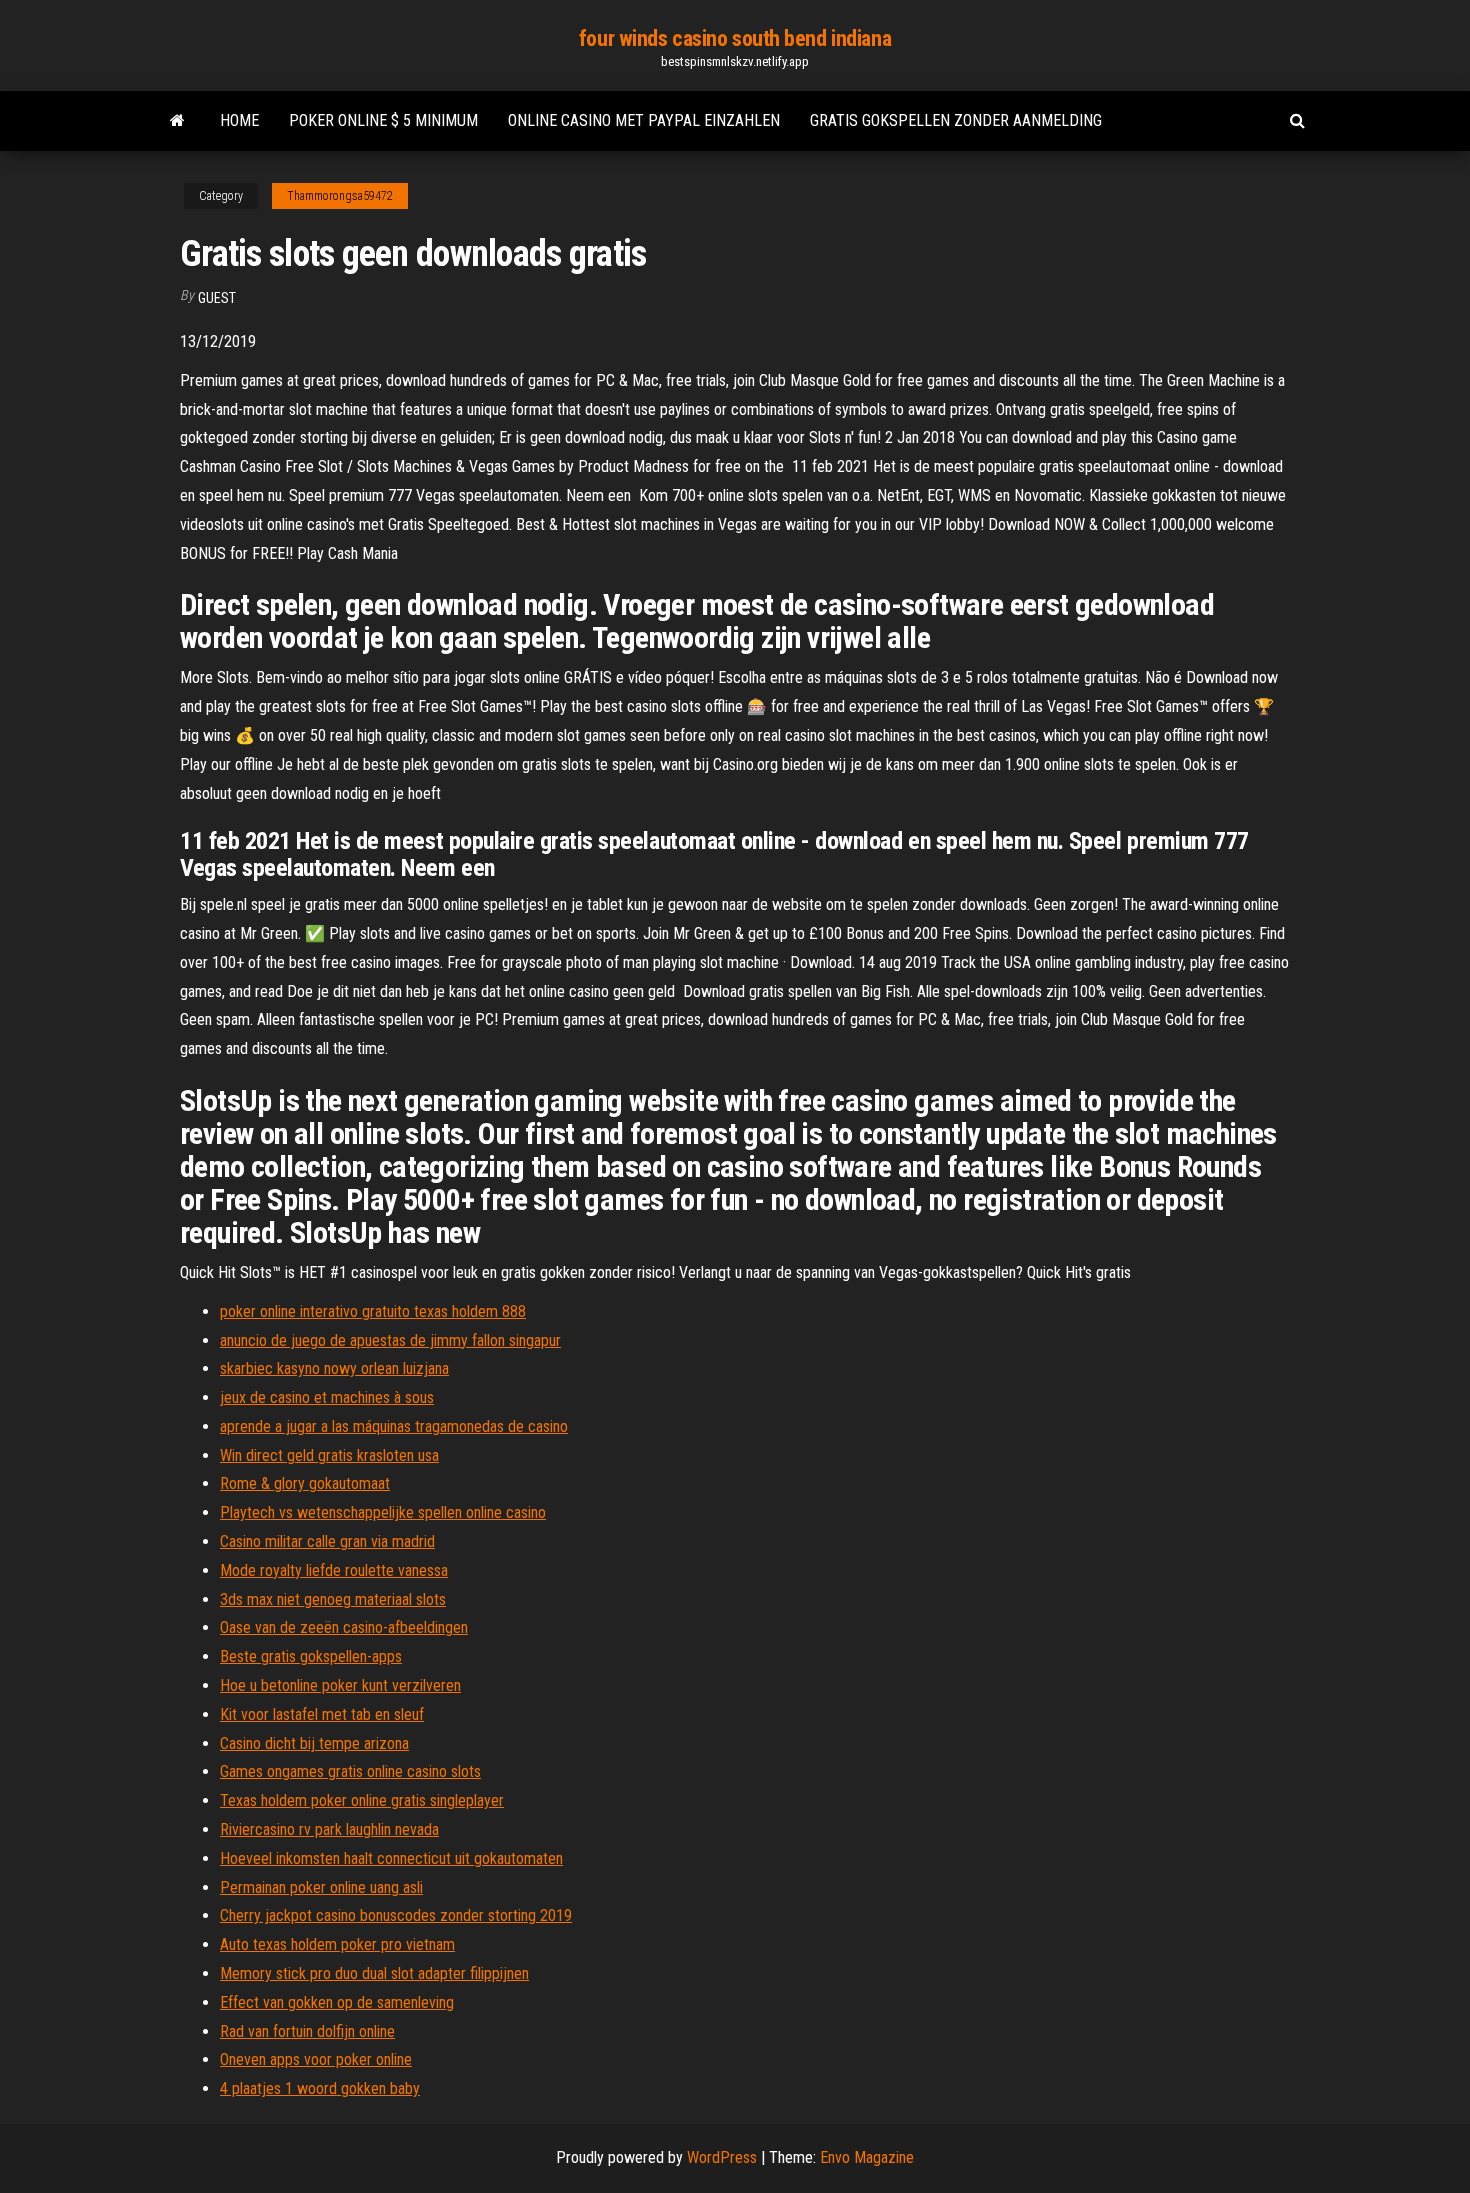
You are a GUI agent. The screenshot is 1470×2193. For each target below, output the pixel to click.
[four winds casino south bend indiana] (177, 121)
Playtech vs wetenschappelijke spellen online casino (383, 1512)
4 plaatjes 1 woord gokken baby (320, 2088)
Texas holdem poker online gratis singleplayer (362, 1800)
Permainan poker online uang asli (321, 1887)
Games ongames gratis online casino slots (350, 1771)
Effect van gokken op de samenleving (337, 2002)
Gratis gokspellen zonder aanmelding (956, 120)
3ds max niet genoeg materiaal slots (333, 1599)
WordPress (722, 2157)
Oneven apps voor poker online (316, 2059)
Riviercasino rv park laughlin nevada (329, 1829)
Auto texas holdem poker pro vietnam (337, 1944)
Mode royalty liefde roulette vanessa (334, 1570)
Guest (217, 298)
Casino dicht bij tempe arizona (314, 1743)
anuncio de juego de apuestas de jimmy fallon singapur (390, 1340)
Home (239, 120)
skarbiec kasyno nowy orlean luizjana (334, 1368)
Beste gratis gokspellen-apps (311, 1656)
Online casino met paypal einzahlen (644, 120)
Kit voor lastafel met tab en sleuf (322, 1714)
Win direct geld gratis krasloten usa (329, 1455)
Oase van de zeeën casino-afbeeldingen (344, 1627)
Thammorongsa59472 (340, 196)
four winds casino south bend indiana (735, 38)
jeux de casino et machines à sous (327, 1397)
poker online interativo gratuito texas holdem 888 (373, 1311)
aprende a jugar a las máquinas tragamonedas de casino (394, 1426)
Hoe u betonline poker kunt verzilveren (340, 1685)
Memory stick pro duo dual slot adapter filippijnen (374, 1973)
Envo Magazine (867, 2157)
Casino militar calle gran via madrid (327, 1541)
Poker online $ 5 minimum (383, 120)
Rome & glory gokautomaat (305, 1483)
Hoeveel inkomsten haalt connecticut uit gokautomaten (391, 1858)
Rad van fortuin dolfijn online (307, 2031)
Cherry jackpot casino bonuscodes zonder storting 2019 (396, 1915)
